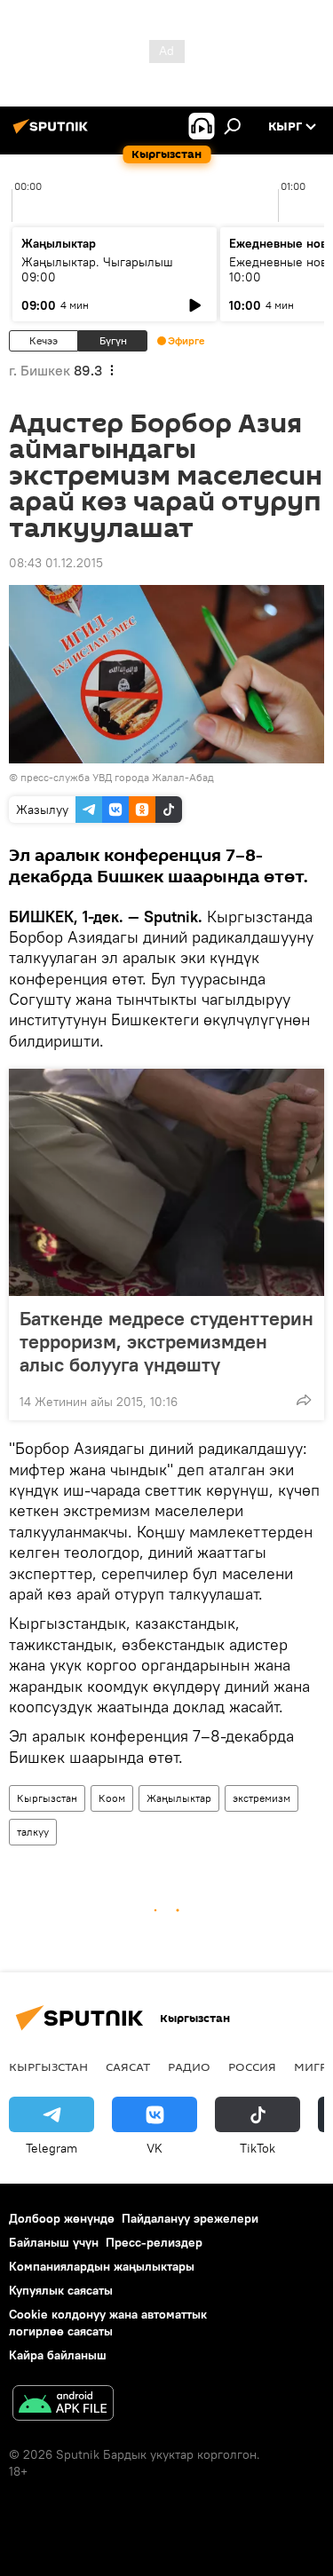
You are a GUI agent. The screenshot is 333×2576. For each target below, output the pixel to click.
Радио (189, 2066)
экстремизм (262, 1798)
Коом (112, 1798)
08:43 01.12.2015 (56, 563)
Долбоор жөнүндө (62, 2218)
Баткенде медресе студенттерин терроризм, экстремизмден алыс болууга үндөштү (166, 1341)
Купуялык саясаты (61, 2290)
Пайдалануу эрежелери (190, 2218)
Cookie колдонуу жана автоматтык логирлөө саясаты (108, 2323)
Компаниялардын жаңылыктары (102, 2266)
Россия (252, 2066)
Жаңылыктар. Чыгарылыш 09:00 (97, 269)
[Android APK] (63, 2405)
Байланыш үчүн (54, 2242)
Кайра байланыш (58, 2355)
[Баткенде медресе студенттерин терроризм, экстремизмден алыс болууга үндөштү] (166, 1182)
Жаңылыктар (179, 1798)
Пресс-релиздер (154, 2242)
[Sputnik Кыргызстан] (53, 133)
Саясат (128, 2066)
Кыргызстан (47, 1798)
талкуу (33, 1832)
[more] (304, 1400)
